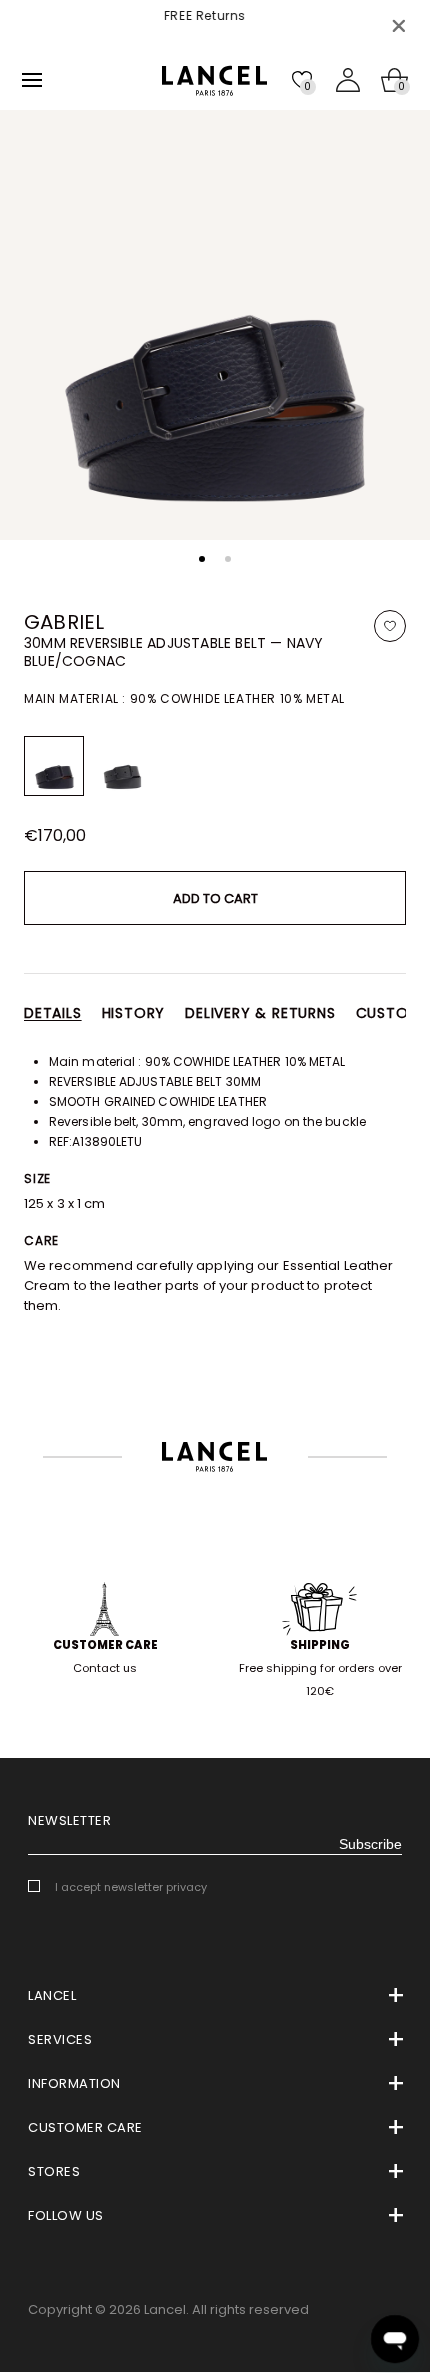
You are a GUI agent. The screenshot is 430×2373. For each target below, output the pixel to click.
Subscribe (370, 1844)
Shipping (320, 1645)
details (53, 1013)
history (134, 1013)
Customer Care (105, 1645)
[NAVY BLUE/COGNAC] (54, 766)
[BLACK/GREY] (122, 766)
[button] (202, 559)
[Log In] (348, 80)
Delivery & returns (260, 1013)
